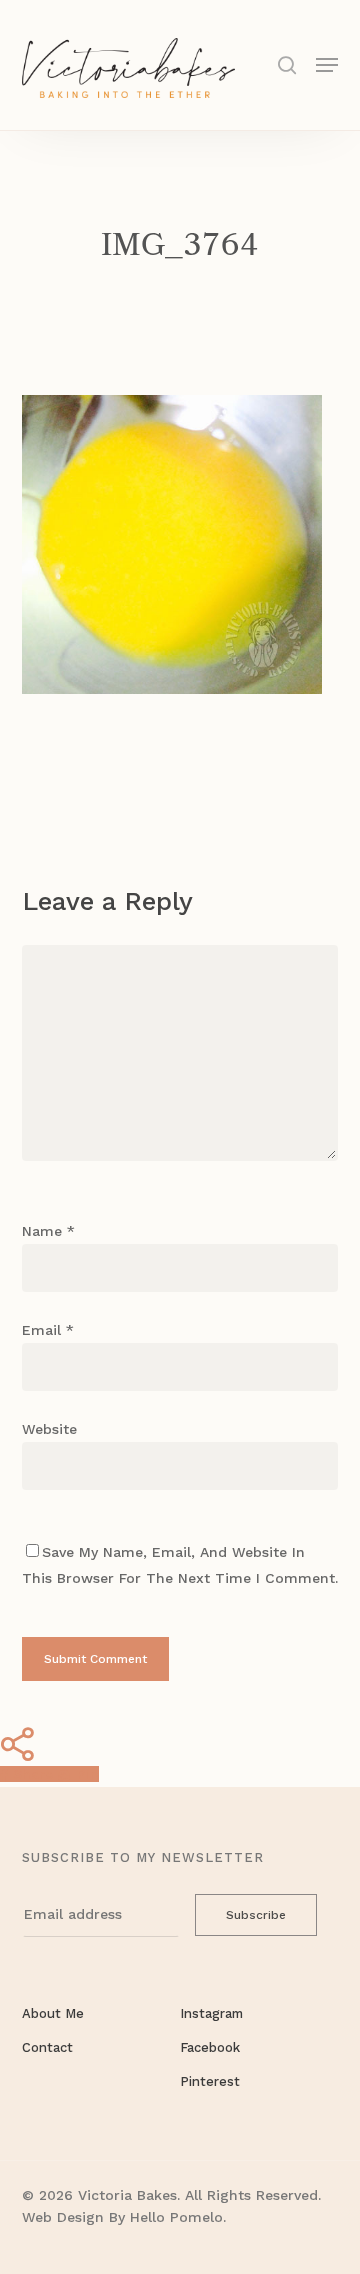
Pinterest (210, 2081)
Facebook (210, 2047)
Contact (47, 2047)
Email (48, 1330)
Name (48, 1231)
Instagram (211, 2013)
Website (49, 1429)
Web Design (63, 2217)
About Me (53, 2013)
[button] (327, 63)
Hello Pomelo (176, 2217)
